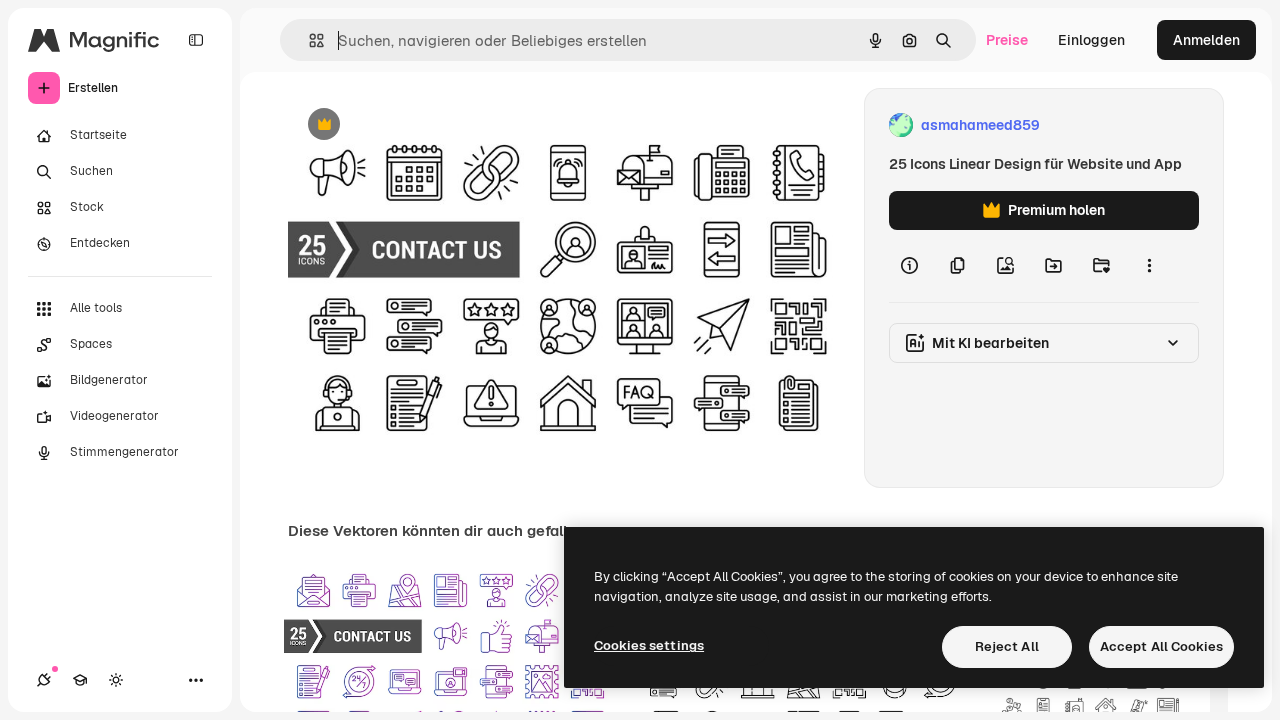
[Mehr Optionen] (1149, 266)
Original (416, 125)
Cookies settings (649, 645)
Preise (1007, 40)
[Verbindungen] (44, 680)
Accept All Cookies (1161, 646)
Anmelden (1206, 40)
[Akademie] (80, 680)
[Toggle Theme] (116, 680)
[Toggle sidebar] (196, 40)
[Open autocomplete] (308, 40)
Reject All (1007, 646)
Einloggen (1091, 40)
